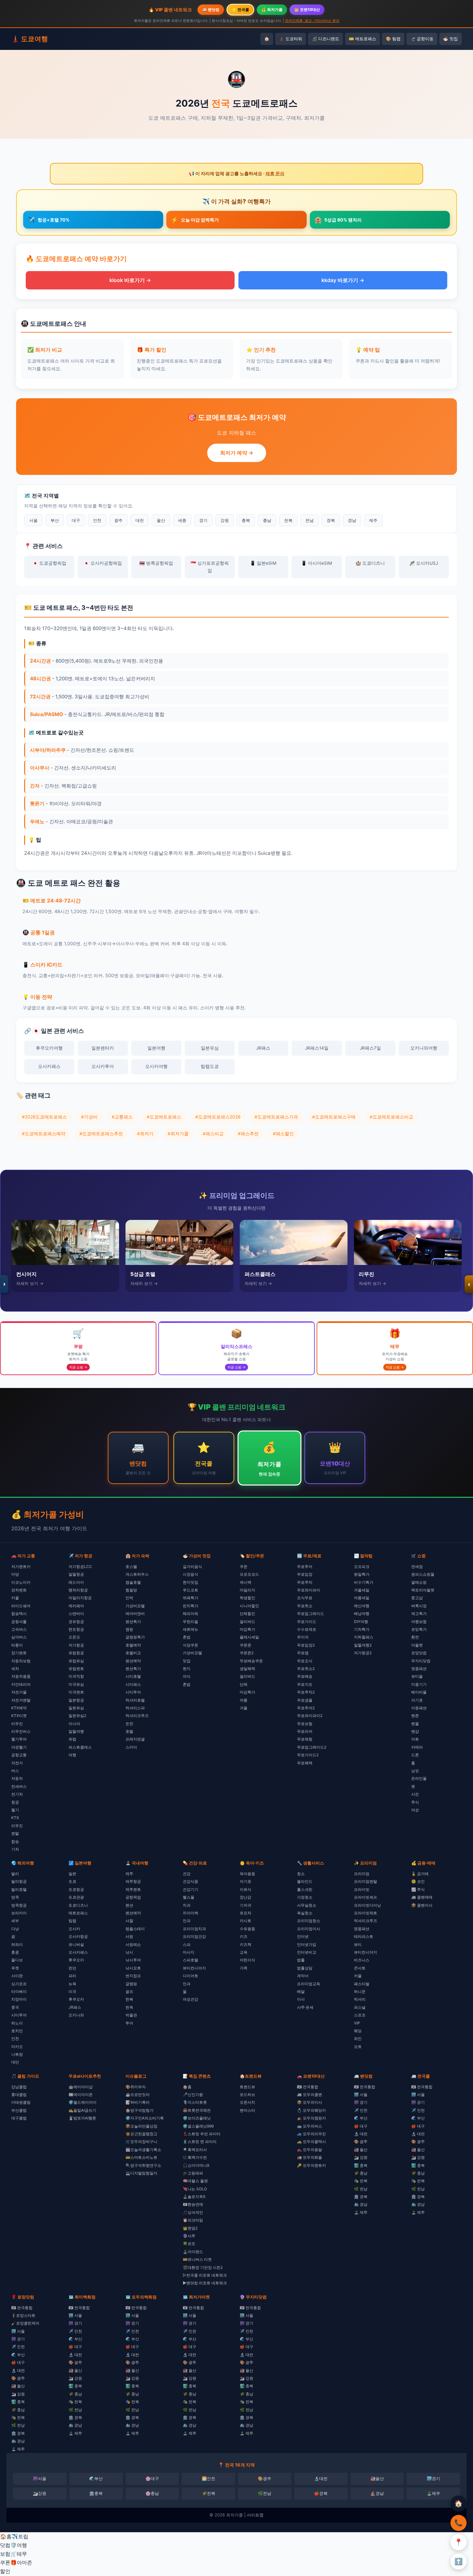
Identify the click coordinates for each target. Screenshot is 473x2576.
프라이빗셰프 (366, 1897)
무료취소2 (306, 1669)
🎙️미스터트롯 (195, 2102)
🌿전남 (264, 2493)
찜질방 (131, 1590)
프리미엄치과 (194, 1929)
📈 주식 (418, 1889)
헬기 (15, 1810)
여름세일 (362, 1598)
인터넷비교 (307, 1952)
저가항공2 (363, 1653)
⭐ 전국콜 (240, 9)
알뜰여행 (76, 1731)
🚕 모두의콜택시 (311, 2142)
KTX (15, 1818)
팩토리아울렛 (423, 1590)
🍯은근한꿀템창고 (141, 2134)
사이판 (17, 1976)
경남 (352, 520)
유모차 (246, 1913)
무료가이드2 (308, 1755)
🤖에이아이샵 (81, 2087)
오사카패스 (49, 1066)
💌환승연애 (193, 2204)
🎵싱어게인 (193, 2212)
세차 (15, 1669)
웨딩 (358, 2031)
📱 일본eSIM (263, 563)
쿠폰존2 (247, 1653)
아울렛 (417, 1645)
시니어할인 (249, 1606)
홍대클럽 (19, 2095)
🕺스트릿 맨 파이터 (200, 2142)
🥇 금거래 (420, 1874)
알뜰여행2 (363, 1645)
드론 (415, 1755)
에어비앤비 (135, 1614)
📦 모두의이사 (310, 2102)
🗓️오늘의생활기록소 (143, 2150)
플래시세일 (249, 1637)
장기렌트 (19, 1653)
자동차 (17, 1778)
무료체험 (305, 1739)
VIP (357, 2023)
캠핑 (129, 1629)
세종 (182, 520)
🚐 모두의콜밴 (310, 2095)
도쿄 (72, 1881)
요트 (358, 2047)
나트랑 (17, 2054)
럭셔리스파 (135, 1708)
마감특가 (247, 1629)
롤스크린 (305, 1889)
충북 (246, 520)
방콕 (15, 1897)
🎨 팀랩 (393, 39)
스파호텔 (190, 1960)
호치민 (17, 2031)
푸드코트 (190, 1590)
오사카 (74, 1929)
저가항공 (76, 1645)
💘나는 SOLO (195, 2189)
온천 (129, 1724)
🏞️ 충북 (361, 2165)
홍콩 (15, 1952)
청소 (301, 1874)
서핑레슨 (133, 1944)
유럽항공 (76, 1653)
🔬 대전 (361, 2134)
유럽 (72, 1739)
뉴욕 (72, 1984)
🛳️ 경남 (361, 2204)
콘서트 (360, 1968)
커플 (358, 1976)
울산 (161, 520)
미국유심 (76, 1684)
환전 (415, 1637)
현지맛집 (190, 1582)
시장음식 (190, 1574)
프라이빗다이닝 (367, 1905)
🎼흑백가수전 (195, 2157)
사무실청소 (307, 1905)
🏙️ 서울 (361, 2095)
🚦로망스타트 (23, 2315)
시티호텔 (133, 1676)
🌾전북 (209, 2493)
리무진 (17, 1724)
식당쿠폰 (190, 1645)
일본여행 (156, 1048)
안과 (187, 1921)
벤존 (415, 1716)
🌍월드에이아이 (83, 2102)
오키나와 (76, 2015)
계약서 (303, 1976)
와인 (358, 2038)
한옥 (129, 2007)
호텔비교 (133, 1653)
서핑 (129, 1936)
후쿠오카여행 (49, 1048)
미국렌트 (76, 1692)
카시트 (246, 1921)
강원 (225, 520)
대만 (15, 2062)
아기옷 (417, 1700)
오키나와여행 (424, 1048)
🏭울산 (377, 2479)
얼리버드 (247, 1622)
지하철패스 (364, 1637)
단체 (244, 1684)
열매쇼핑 (419, 1582)
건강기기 (190, 1889)
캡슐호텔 (133, 1582)
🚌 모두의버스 (310, 2126)
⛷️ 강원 (361, 2157)
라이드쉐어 (21, 1606)
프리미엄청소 (309, 1921)
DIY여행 (361, 1622)
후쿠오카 (76, 1960)
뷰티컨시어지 (194, 1968)
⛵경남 (377, 2493)
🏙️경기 (433, 2479)
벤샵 (415, 1731)
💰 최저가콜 (272, 9)
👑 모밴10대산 (307, 9)
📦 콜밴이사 (422, 1905)
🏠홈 (187, 2087)
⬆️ (459, 2561)
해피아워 (190, 1614)
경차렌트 (19, 1590)
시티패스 (133, 1684)
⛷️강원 (40, 2493)
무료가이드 (307, 1622)
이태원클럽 (21, 2102)
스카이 (131, 1747)
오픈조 (74, 1637)
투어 (129, 2023)
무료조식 (305, 1661)
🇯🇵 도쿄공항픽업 (49, 563)
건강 (187, 1874)
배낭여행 (362, 1614)
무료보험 (305, 1724)
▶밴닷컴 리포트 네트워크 (205, 2283)
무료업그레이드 (311, 1614)
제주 (373, 520)
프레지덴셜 (135, 1739)
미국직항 (76, 1676)
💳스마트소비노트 (141, 2157)
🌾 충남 (361, 2173)
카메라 (417, 1747)
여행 (72, 1755)
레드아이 (76, 1582)
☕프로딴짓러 (138, 2095)
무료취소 (305, 1606)
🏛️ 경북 (361, 2197)
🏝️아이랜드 (193, 2252)
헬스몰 (189, 1897)
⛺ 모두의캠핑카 (311, 2118)
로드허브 (247, 2095)
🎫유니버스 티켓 (197, 2259)
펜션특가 (133, 1622)
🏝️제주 (433, 2493)
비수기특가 (364, 1582)
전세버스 (19, 1786)
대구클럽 (19, 2118)
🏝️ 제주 (361, 2212)
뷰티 (358, 1944)
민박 (129, 1598)
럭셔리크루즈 (137, 1716)
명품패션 (419, 1669)
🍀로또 (189, 2244)
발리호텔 (19, 1889)
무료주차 (305, 1582)
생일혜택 (247, 1669)
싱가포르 (19, 1984)
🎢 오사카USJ (424, 563)
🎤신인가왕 (193, 2095)
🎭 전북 (361, 2181)
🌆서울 (40, 2479)
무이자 (303, 1637)
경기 (203, 520)
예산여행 (362, 1606)
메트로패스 (78, 1913)
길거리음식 (192, 1566)
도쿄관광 (76, 1897)
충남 (267, 520)
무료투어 (305, 1566)
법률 (301, 1960)
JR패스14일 (317, 1048)
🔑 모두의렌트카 (311, 2165)
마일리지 (247, 1590)
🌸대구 (152, 2479)
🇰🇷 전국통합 (308, 2087)
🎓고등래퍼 (193, 2173)
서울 (33, 520)
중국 (15, 2007)
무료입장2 (306, 1645)
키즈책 (246, 1944)
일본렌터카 (103, 1048)
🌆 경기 (361, 2102)
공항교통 (19, 1755)
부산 (55, 520)
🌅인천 (209, 2479)
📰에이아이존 (81, 2095)
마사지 (189, 1952)
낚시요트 (133, 1968)
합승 (15, 1841)
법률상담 (305, 1968)
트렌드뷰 (247, 2087)
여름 (244, 1700)
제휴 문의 (275, 174)
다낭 (15, 1929)
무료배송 (305, 1676)
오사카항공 (78, 1936)
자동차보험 (21, 1661)
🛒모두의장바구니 (141, 2142)
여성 (415, 1810)
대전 (140, 520)
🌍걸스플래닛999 (198, 2126)
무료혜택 (305, 1763)
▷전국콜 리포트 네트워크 (205, 2275)
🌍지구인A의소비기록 (145, 2118)
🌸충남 (152, 2493)
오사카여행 (156, 1066)
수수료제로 (307, 1629)
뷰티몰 (417, 1676)
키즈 (244, 1936)
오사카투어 (103, 1066)
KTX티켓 (19, 1716)
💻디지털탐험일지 (141, 2173)
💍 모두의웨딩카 (311, 2110)
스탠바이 (76, 1614)
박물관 (131, 2015)
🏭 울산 (361, 2150)
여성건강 (190, 1999)
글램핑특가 (135, 1637)
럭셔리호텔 (135, 1700)
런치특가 (190, 1606)
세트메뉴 (190, 1629)
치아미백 (190, 1913)
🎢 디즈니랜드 (325, 39)
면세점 (417, 1566)
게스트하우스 (137, 1574)
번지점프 (133, 1976)
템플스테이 (135, 1929)
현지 (187, 1669)
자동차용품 (21, 1676)
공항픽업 (133, 1897)
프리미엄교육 (309, 1984)
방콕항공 (19, 1905)
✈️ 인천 (361, 2110)
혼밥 (187, 1637)
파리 (72, 1976)
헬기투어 (19, 1739)
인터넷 (303, 1936)
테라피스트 (364, 1936)
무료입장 (305, 1574)
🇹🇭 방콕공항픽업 (156, 563)
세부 (15, 1921)
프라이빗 (362, 1889)
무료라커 (305, 1731)
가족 (244, 1968)
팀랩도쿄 (210, 1066)
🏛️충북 (96, 2493)
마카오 (17, 2047)
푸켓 (15, 1968)
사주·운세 (305, 2007)
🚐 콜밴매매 (422, 1897)
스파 (187, 1944)
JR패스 (263, 1048)
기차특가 (362, 1629)
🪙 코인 (418, 1881)
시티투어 (133, 1692)
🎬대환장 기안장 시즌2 (203, 2267)
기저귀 (246, 1905)
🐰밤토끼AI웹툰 (82, 2118)
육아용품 (247, 1874)
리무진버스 (21, 1731)
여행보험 (419, 1622)
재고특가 (419, 1614)
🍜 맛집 (450, 39)
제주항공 (133, 1881)
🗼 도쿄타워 (291, 39)
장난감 (246, 1897)
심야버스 (19, 1637)
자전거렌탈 (21, 1700)
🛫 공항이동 (422, 39)
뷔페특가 (190, 1598)
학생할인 (247, 1598)
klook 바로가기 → (130, 280)
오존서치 (247, 2102)
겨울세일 (362, 1590)
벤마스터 (247, 2110)
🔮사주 (189, 2236)
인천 (97, 520)
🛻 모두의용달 (310, 2150)
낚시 (129, 1952)
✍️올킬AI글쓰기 (82, 2110)
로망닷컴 (419, 1653)
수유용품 (247, 1929)
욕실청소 (305, 1913)
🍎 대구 (361, 2126)
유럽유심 (76, 1661)
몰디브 (17, 1960)
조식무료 (305, 1598)
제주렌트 (133, 1889)
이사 (301, 1999)
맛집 (187, 1661)
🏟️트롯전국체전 (197, 2110)
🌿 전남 (361, 2189)
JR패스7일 (370, 1048)
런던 (72, 1968)
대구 (76, 520)
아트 (415, 1739)
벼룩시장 (419, 1606)
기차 (15, 1849)
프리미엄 (362, 1874)
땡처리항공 (78, 1590)
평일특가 (362, 1574)
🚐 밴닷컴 (211, 9)
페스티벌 (362, 1984)
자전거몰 (19, 1692)
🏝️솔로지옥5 (194, 2197)
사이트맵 (255, 2515)
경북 (331, 520)
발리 (15, 1874)
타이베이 (19, 1991)
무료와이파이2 (310, 1716)
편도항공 (76, 1629)
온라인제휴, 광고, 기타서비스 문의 (312, 21)
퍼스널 (360, 2007)
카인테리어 (21, 1684)
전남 (310, 520)
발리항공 (19, 1881)
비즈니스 (362, 1960)
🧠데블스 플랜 (195, 2181)
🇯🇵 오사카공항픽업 (103, 563)
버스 (15, 1771)
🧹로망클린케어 (25, 2323)
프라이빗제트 (366, 1913)
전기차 (17, 1794)
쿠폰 (244, 1566)
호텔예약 (133, 1645)
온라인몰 (419, 1778)
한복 (129, 1999)
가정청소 (305, 1897)
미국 (72, 1991)
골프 (129, 1991)
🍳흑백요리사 (195, 2150)
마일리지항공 (80, 1598)
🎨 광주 (361, 2142)
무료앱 (303, 1653)
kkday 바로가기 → (343, 280)
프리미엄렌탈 (366, 1881)
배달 (301, 1991)
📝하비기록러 (138, 2102)
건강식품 (190, 1881)
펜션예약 (133, 1661)
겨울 (244, 1708)
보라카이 (19, 1913)
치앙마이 (19, 1999)
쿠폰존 (246, 1645)
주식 (415, 1802)
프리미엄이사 (309, 1929)
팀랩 (72, 1921)
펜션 (129, 1905)
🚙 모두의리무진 (311, 2134)
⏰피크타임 (193, 2220)
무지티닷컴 (421, 1661)
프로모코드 (249, 1574)
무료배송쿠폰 (251, 1661)
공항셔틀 (19, 1622)
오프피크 (362, 1566)
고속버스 (19, 1629)
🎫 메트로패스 (362, 39)
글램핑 (131, 1984)
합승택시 (19, 1614)
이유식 (246, 1889)
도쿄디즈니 (78, 1905)
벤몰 (415, 1724)
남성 (415, 1771)
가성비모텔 (135, 1606)
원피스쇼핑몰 (423, 1574)
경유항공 (76, 1622)
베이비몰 (419, 1692)
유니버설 (76, 1944)
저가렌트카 (21, 1566)
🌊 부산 (361, 2118)
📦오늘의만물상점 (141, 2126)
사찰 (129, 1921)
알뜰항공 (76, 1574)
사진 (415, 1794)
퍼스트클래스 (80, 1747)
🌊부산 (96, 2479)
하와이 (17, 1944)
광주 (118, 520)
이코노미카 (21, 1582)
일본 (72, 1874)
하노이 (17, 2023)
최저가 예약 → (237, 453)
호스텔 (131, 1566)
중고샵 (417, 1598)
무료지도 (305, 1684)
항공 (15, 1802)
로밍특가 (419, 1629)
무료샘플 (305, 1700)
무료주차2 (306, 1692)
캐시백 (246, 1582)
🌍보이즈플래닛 (197, 2118)
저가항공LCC (80, 1566)
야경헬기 (19, 1747)
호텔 (129, 1731)
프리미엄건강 (194, 1936)
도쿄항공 (76, 1889)
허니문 (360, 1991)
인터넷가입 (307, 1944)
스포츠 (360, 2015)
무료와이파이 (309, 1590)
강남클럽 (19, 2087)
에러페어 (76, 1606)
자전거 (17, 1763)
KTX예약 (19, 1708)
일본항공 (76, 1700)
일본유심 (210, 1048)
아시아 (74, 1724)
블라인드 (305, 1881)
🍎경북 (321, 2493)
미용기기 (419, 1684)
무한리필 (190, 1622)
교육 (244, 1952)
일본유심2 (77, 1716)
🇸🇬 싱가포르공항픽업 (210, 567)
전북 (288, 520)
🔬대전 (321, 2479)
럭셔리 (360, 1999)
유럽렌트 (76, 1669)
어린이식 (247, 1960)
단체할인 (247, 1614)
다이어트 (190, 1976)
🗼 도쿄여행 (30, 39)
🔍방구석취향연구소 (143, 2165)
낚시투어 (133, 1960)
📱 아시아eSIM (317, 563)
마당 (15, 1574)
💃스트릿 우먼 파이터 (202, 2134)
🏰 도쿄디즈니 (370, 563)
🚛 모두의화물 (310, 2157)
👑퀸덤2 (190, 2228)
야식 (187, 1676)
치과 (187, 1905)
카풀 (15, 1598)
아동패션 (419, 1708)
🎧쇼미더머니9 (196, 2165)
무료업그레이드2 (312, 1747)
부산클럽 (19, 2110)
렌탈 (15, 1833)
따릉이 (17, 1645)
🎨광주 (264, 2479)
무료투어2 (306, 1708)
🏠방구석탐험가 (139, 2110)
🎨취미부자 (136, 2087)
